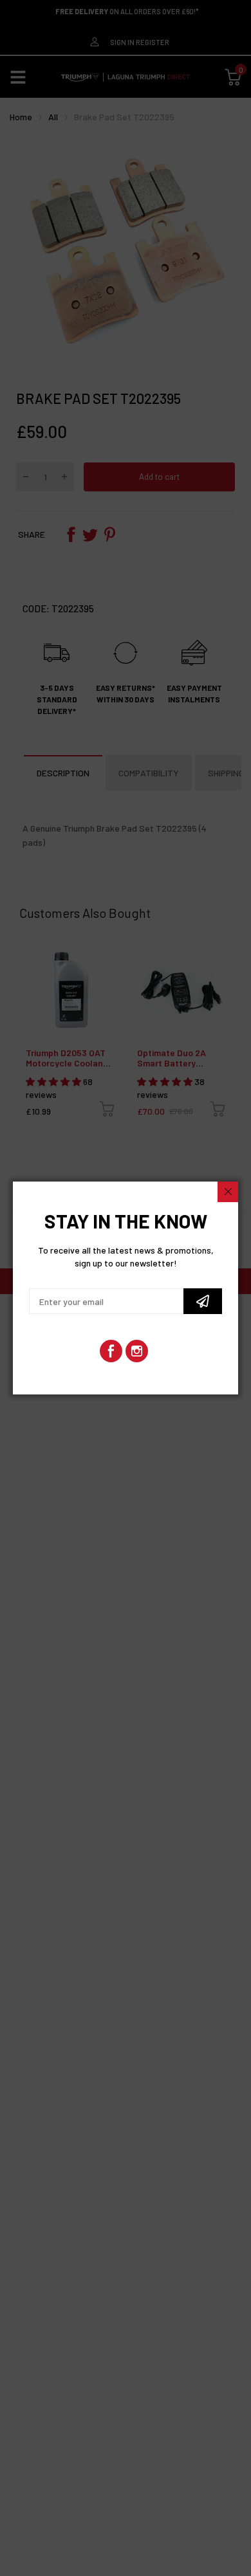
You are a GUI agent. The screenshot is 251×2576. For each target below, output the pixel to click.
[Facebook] (111, 1351)
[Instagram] (137, 1351)
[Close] (228, 1192)
